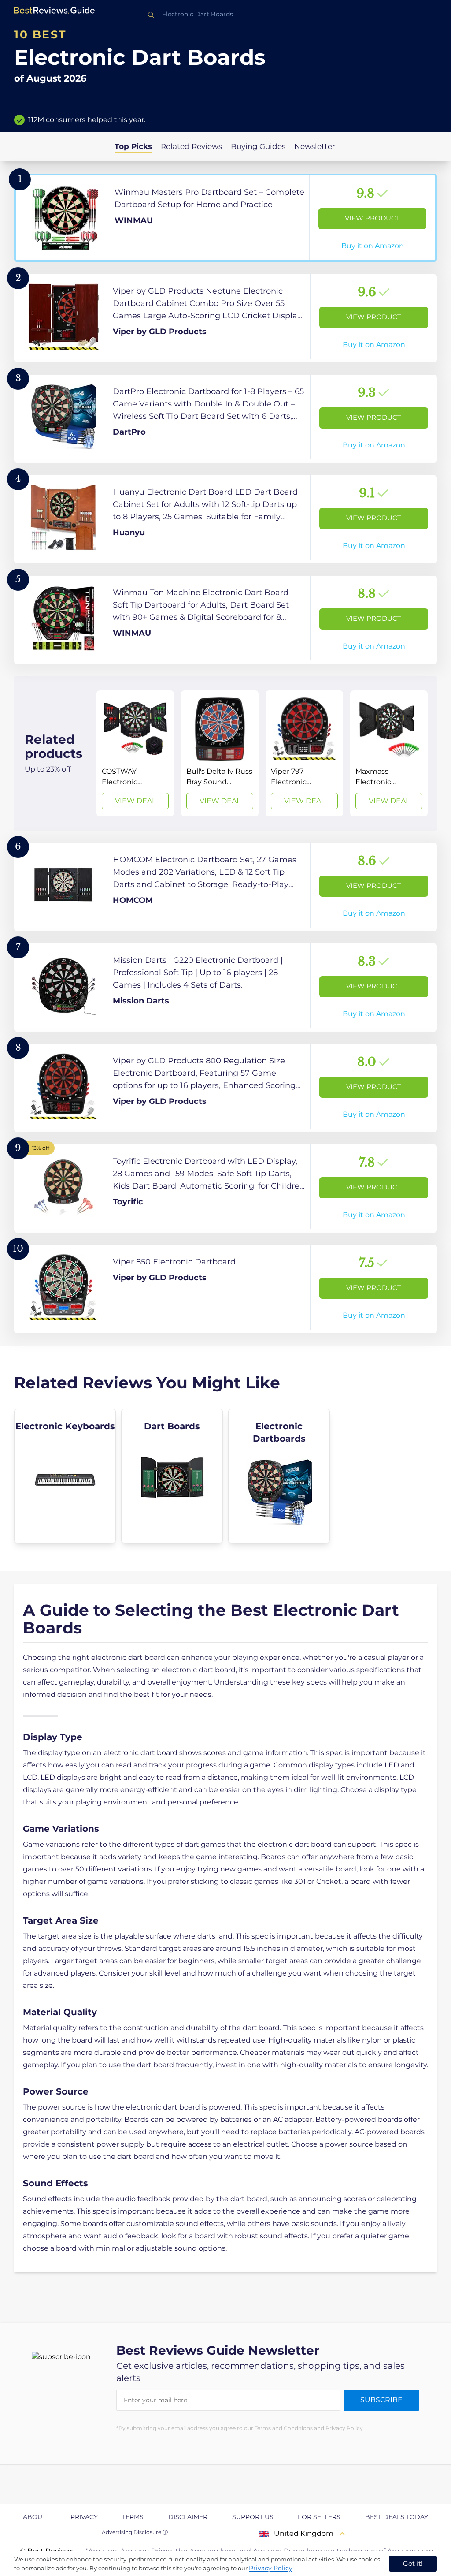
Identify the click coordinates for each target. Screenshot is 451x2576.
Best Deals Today (397, 2517)
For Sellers (319, 2517)
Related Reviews (191, 146)
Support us (253, 2517)
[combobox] (225, 14)
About (34, 2517)
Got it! (413, 2563)
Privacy (84, 2517)
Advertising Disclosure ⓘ (135, 2532)
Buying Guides (258, 146)
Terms (133, 2517)
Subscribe (381, 2400)
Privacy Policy (271, 2568)
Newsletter (315, 146)
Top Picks (133, 146)
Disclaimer (188, 2517)
